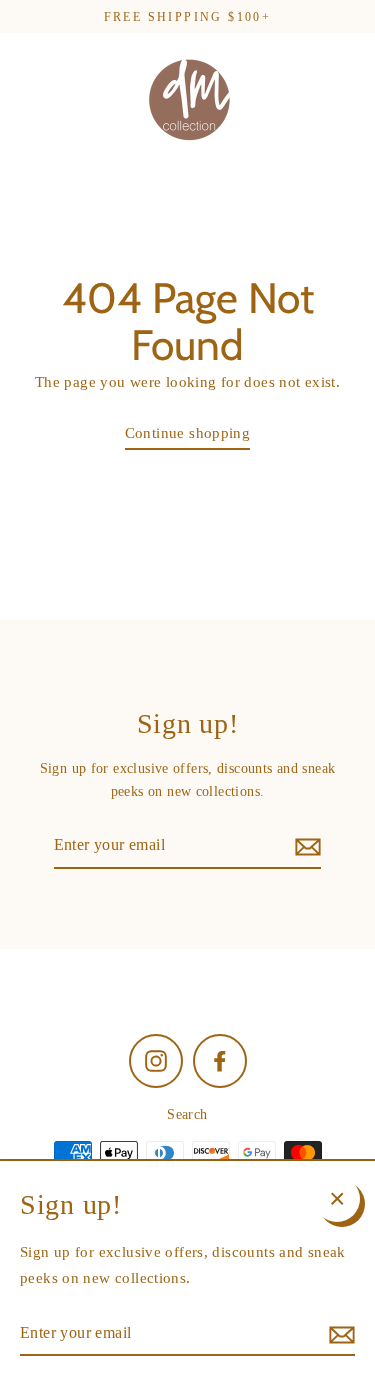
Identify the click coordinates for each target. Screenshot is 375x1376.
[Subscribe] (305, 845)
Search (187, 1114)
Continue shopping (188, 432)
